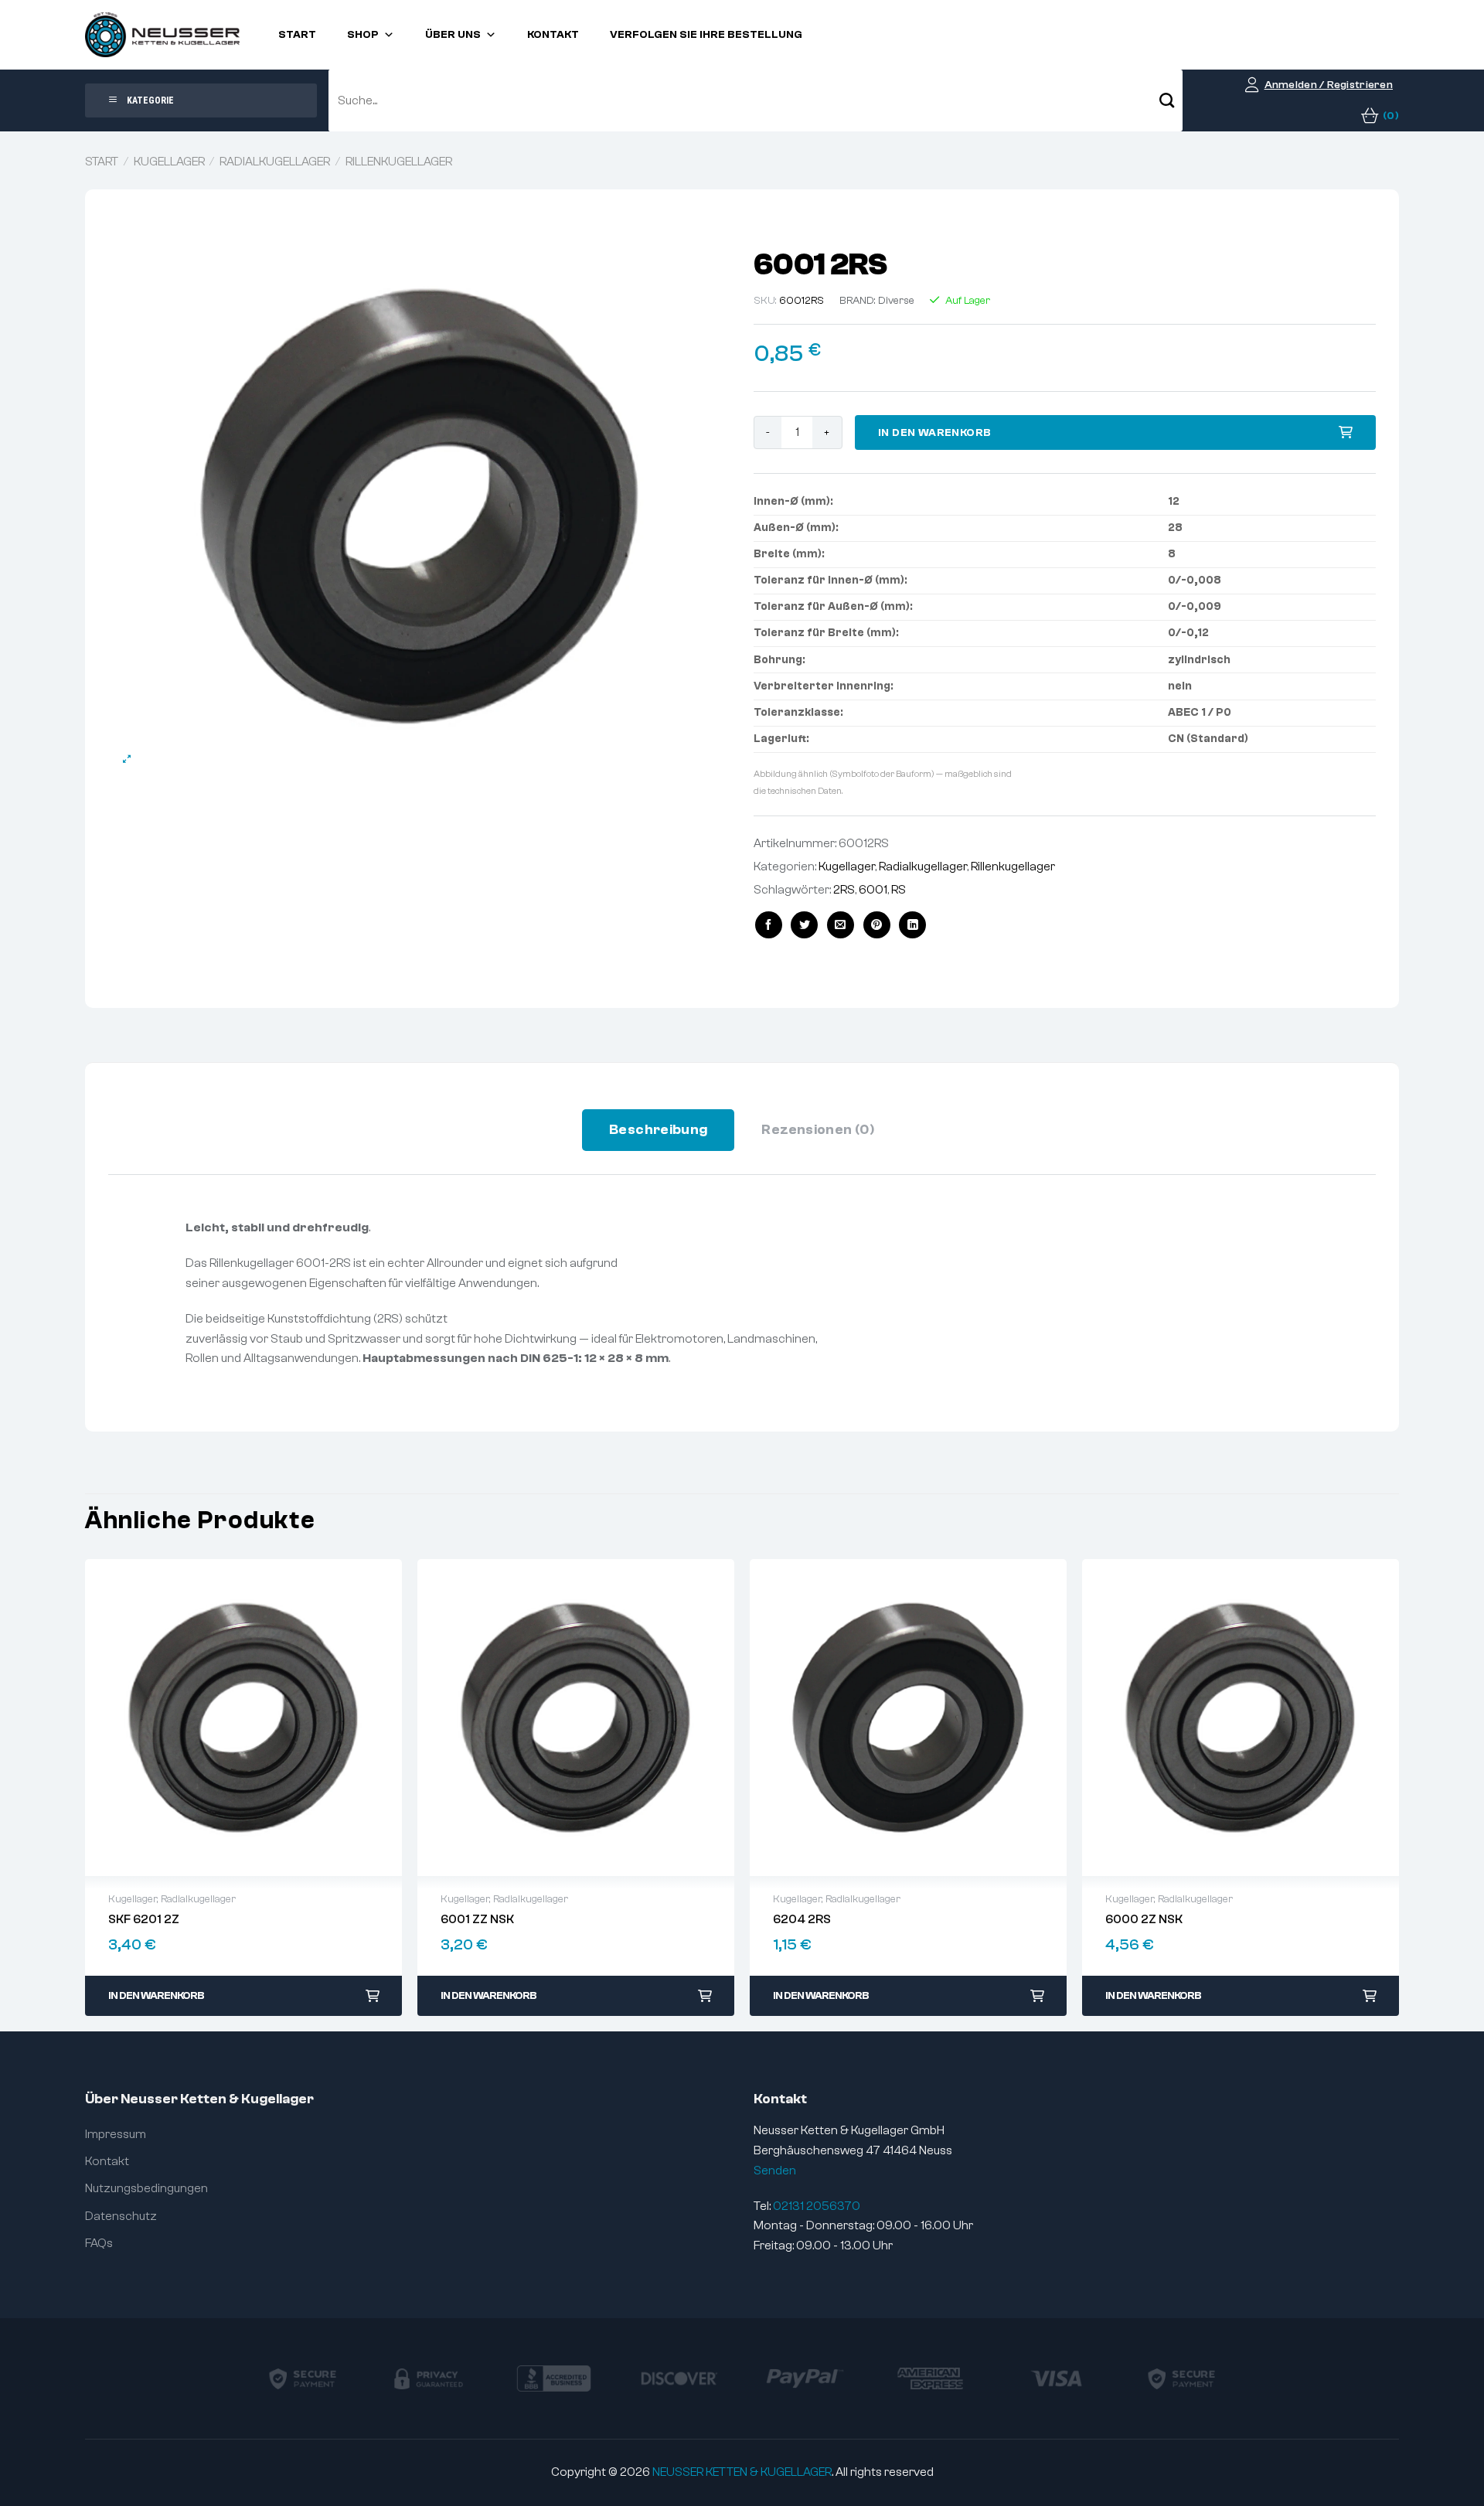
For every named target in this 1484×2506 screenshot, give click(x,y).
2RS (844, 890)
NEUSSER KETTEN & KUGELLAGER (742, 2472)
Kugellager (169, 162)
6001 (873, 890)
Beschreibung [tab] (658, 1130)
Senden (775, 2171)
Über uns (453, 35)
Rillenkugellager (399, 162)
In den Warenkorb (935, 433)
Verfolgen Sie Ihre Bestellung (706, 35)
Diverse (896, 301)
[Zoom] (127, 759)
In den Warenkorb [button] (156, 1996)
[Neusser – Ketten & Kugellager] (162, 35)
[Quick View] (243, 1718)
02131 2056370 (817, 2206)
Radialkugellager (275, 162)
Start (297, 35)
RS (899, 890)
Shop (363, 35)
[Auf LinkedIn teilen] (912, 925)
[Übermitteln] (1167, 100)
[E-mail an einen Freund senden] (841, 925)
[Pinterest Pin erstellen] (877, 925)
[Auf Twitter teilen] (804, 925)
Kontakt (553, 35)
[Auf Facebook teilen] (769, 925)
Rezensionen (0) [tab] (818, 1130)
